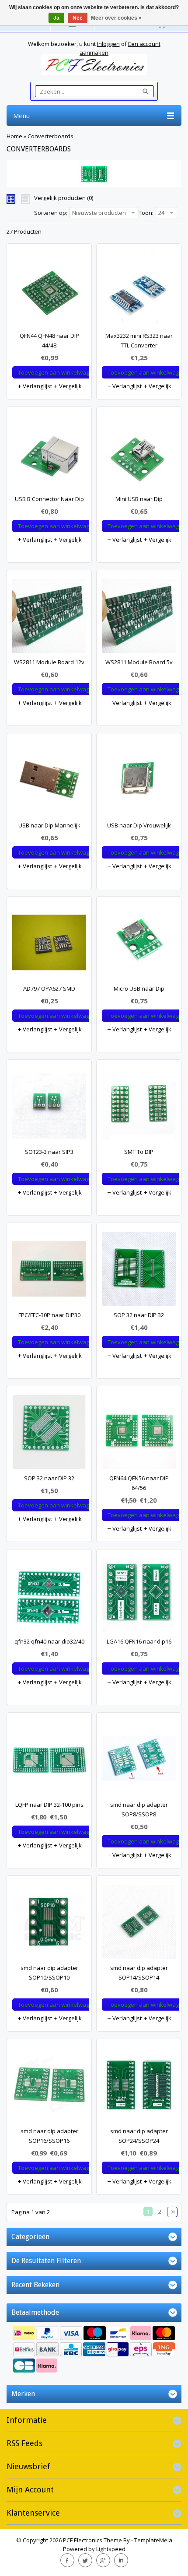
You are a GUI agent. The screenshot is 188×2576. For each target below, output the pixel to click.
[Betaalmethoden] (94, 2350)
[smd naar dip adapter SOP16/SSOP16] (49, 2087)
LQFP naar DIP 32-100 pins (49, 1805)
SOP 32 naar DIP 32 (139, 1315)
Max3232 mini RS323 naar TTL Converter (139, 340)
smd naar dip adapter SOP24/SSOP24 (139, 2136)
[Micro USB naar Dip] (139, 945)
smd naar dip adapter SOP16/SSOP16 (49, 2136)
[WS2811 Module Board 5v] (139, 618)
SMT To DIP (139, 1152)
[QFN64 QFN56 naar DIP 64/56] (139, 1434)
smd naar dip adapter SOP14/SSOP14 (139, 1973)
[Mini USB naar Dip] (139, 455)
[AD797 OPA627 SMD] (49, 945)
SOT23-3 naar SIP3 (49, 1152)
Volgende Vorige (172, 2212)
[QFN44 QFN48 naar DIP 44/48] (49, 292)
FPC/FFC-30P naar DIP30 (49, 1315)
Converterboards (50, 136)
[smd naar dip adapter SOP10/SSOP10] (49, 1924)
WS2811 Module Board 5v (139, 662)
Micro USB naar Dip (139, 988)
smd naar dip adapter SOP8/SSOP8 (139, 1809)
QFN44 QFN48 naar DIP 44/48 (49, 340)
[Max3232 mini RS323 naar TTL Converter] (139, 292)
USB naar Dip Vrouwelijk (139, 825)
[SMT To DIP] (139, 1108)
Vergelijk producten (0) (64, 198)
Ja (56, 18)
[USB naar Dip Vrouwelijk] (139, 781)
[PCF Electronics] (94, 65)
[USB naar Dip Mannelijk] (49, 781)
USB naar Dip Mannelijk (49, 825)
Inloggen (108, 44)
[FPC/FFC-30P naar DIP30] (49, 1271)
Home (14, 136)
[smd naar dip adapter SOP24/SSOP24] (139, 2087)
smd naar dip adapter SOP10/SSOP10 (49, 1973)
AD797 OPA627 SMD (49, 988)
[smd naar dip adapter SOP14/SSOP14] (139, 1924)
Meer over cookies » (116, 18)
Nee (78, 18)
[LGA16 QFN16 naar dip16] (139, 1597)
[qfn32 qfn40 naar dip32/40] (49, 1597)
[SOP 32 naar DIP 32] (139, 1271)
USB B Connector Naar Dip (49, 499)
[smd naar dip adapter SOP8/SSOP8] (139, 1761)
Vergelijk (70, 386)
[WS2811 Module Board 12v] (49, 618)
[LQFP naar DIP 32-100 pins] (49, 1761)
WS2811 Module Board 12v (49, 662)
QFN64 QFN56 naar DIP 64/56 (139, 1483)
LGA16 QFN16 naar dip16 (139, 1641)
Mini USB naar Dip (139, 499)
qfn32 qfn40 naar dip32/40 (49, 1641)
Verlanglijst (37, 386)
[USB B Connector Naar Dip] (49, 455)
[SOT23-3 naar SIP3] (49, 1108)
